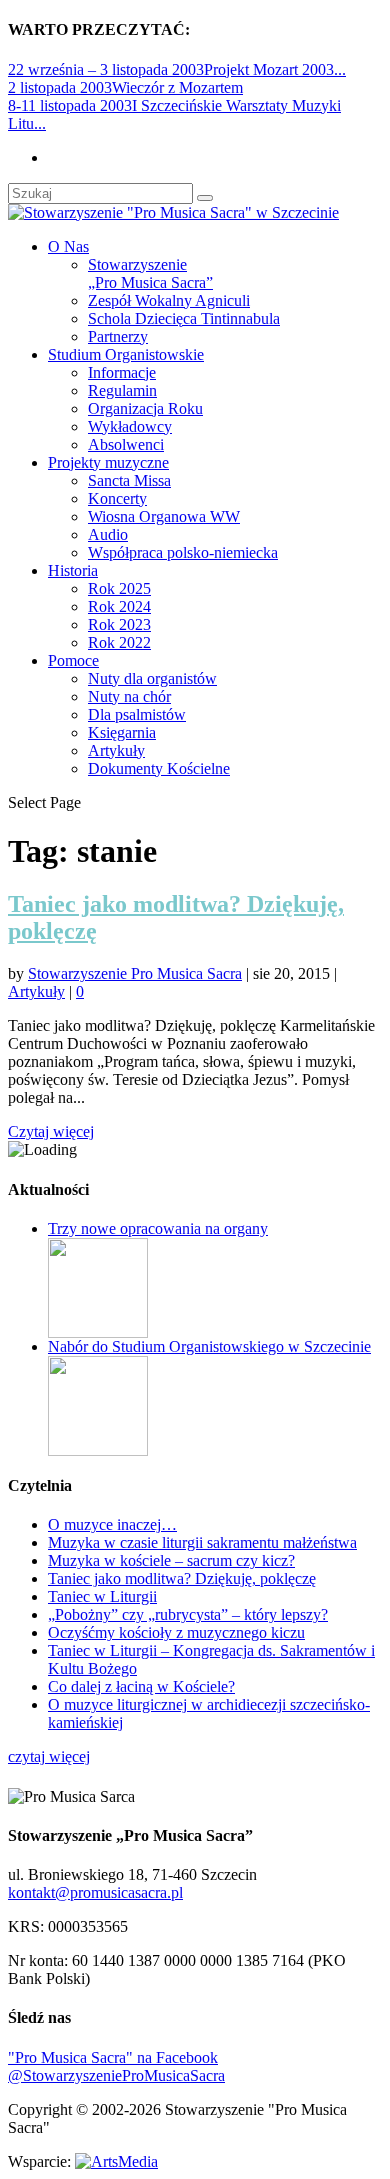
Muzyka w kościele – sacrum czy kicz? (171, 1560)
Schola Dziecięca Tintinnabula (184, 318)
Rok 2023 (119, 624)
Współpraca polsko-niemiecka (183, 552)
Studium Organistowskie (126, 354)
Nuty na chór (129, 696)
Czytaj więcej (51, 1131)
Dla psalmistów (137, 714)
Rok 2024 (119, 606)
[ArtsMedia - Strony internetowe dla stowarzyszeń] (116, 2161)
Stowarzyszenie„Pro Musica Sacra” (150, 273)
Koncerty (117, 498)
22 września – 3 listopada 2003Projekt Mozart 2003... (177, 69)
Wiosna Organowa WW (164, 516)
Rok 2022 (119, 642)
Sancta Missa (129, 480)
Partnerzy (118, 336)
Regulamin (122, 390)
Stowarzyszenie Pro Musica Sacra (135, 973)
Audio (108, 534)
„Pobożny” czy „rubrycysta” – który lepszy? (188, 1614)
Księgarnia (122, 732)
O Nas (68, 246)
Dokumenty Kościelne (159, 768)
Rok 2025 (119, 588)
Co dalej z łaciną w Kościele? (141, 1686)
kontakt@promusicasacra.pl (95, 1892)
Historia (73, 570)
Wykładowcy (130, 426)
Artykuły (116, 750)
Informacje (122, 372)
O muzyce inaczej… (112, 1524)
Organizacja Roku (145, 408)
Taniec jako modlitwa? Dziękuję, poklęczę (182, 1578)
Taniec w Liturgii (102, 1596)
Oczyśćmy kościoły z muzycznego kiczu (176, 1632)
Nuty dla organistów (152, 678)
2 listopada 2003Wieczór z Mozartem (125, 87)
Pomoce (73, 660)
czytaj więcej (49, 1756)
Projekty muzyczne (108, 462)
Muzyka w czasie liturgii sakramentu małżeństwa (202, 1542)
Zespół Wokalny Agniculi (169, 300)
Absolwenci (126, 444)
